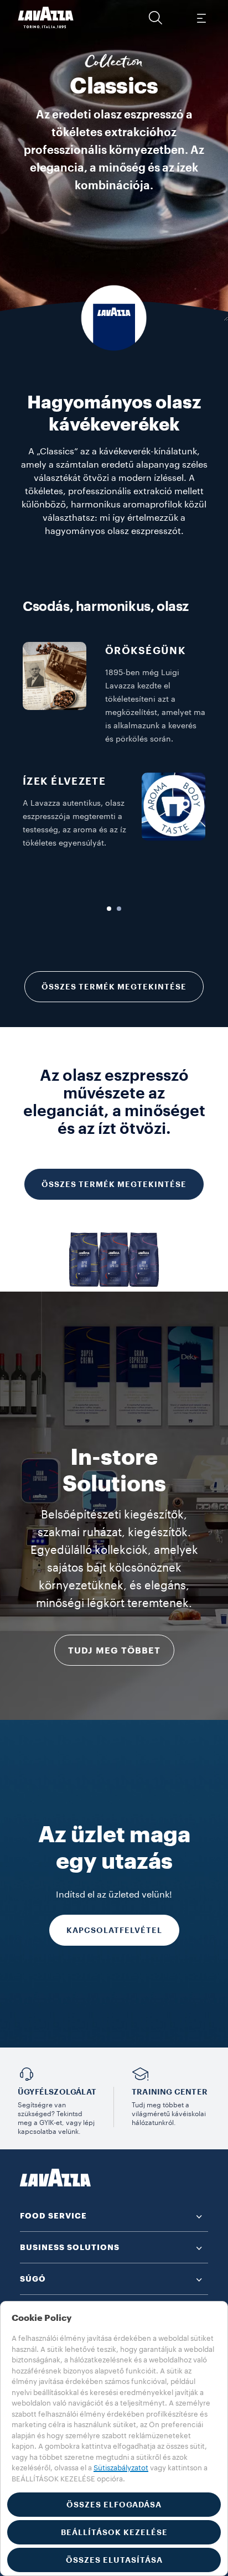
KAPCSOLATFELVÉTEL (114, 1930)
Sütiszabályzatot (121, 2468)
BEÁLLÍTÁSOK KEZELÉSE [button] (114, 2532)
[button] (156, 18)
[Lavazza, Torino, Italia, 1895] (46, 18)
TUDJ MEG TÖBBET (114, 1651)
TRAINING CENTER (170, 2092)
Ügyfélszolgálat (57, 2092)
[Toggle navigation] (201, 18)
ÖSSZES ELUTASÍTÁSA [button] (114, 2560)
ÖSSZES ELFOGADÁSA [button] (114, 2505)
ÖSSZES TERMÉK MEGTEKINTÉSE (114, 987)
